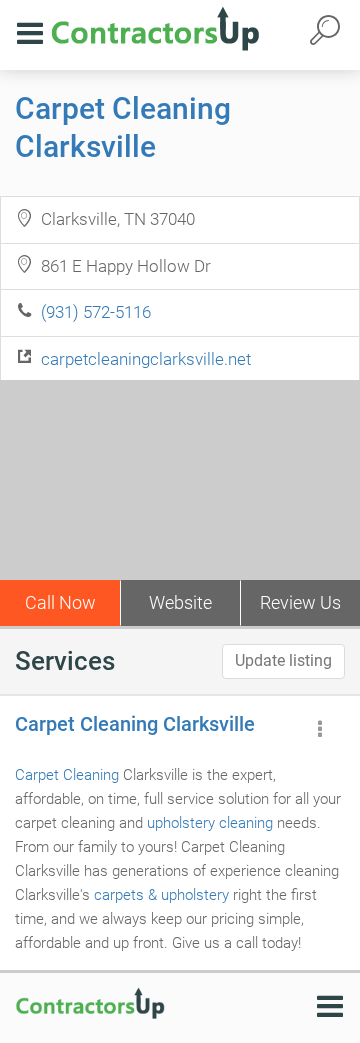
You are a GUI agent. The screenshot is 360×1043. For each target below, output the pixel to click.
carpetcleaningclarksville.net (146, 359)
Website (180, 602)
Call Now (60, 602)
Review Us (300, 602)
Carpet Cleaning (67, 775)
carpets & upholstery (161, 895)
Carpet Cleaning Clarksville (135, 724)
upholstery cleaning (210, 823)
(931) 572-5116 (96, 312)
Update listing (283, 660)
